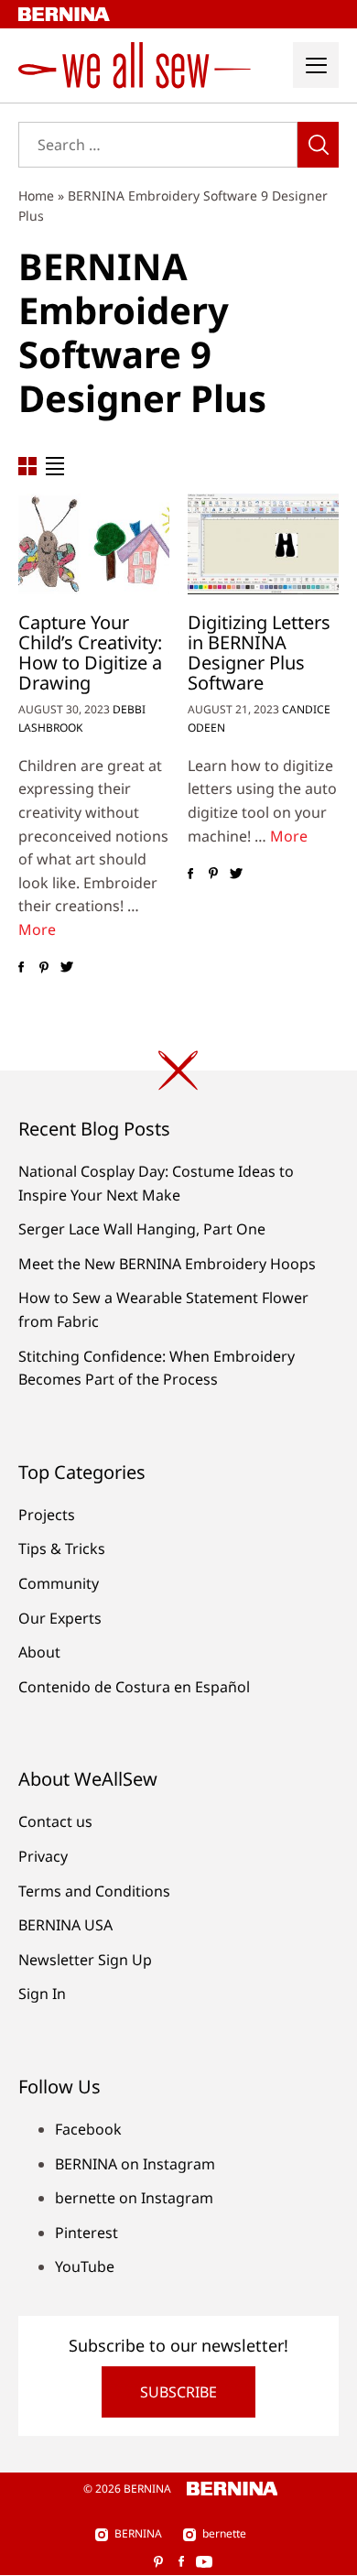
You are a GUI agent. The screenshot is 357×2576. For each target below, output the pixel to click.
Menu (316, 65)
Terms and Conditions (94, 1891)
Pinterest (87, 2233)
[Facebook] (21, 968)
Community (59, 1583)
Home (36, 196)
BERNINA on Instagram (135, 2164)
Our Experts (60, 1618)
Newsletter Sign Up (85, 1960)
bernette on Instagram (134, 2198)
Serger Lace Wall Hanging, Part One (142, 1229)
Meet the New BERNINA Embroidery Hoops (167, 1264)
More (37, 929)
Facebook (88, 2129)
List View (55, 466)
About (39, 1652)
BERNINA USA (65, 1925)
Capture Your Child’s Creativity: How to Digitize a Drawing (90, 652)
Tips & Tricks (62, 1549)
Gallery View (27, 466)
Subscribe (178, 2392)
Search (318, 145)
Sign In (42, 1994)
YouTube (85, 2266)
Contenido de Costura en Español (134, 1687)
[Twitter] (66, 968)
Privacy (43, 1856)
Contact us (55, 1821)
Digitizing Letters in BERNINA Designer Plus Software (259, 652)
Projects (47, 1515)
